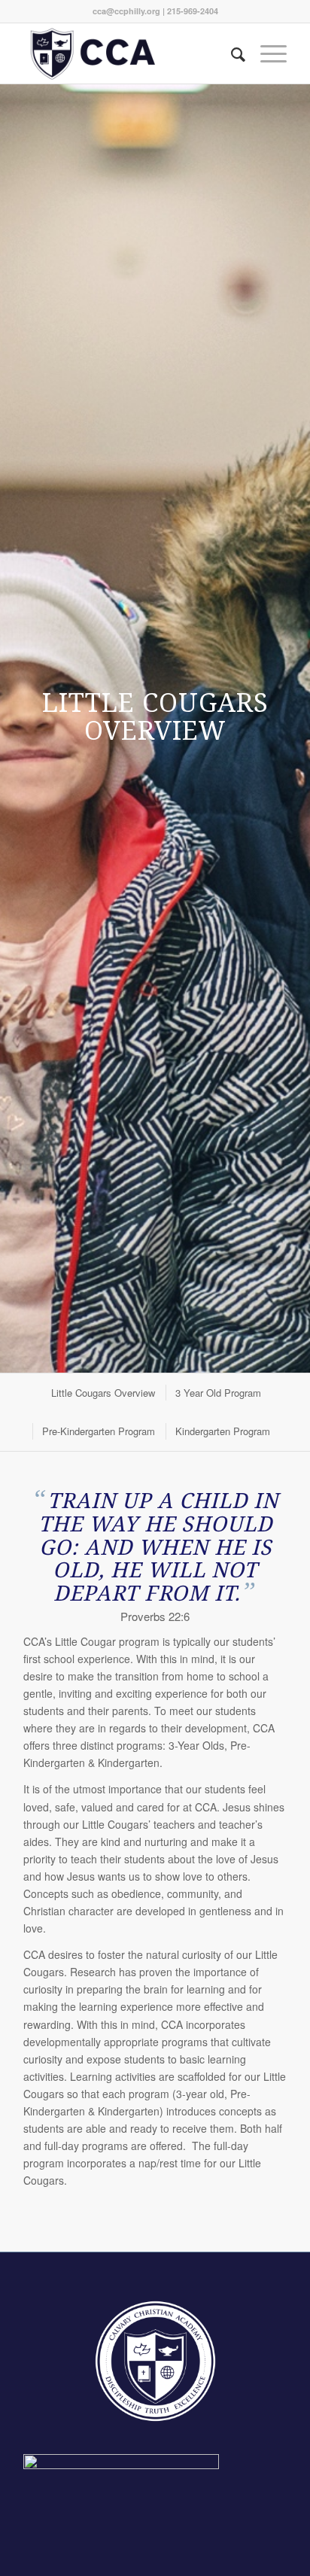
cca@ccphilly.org (126, 11)
